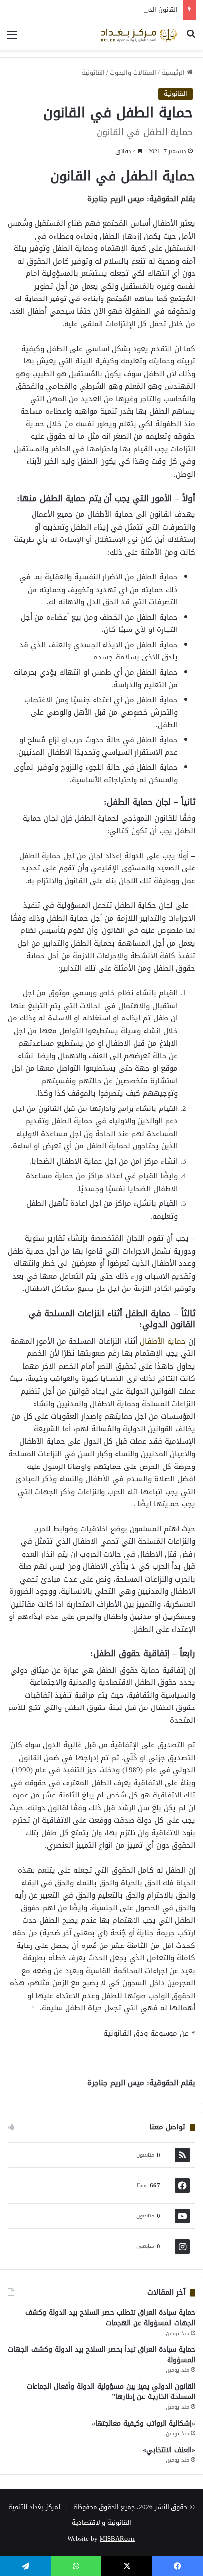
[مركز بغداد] (139, 35)
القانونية (93, 73)
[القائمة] (12, 39)
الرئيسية (174, 73)
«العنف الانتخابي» (169, 2450)
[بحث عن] (191, 39)
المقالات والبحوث (133, 73)
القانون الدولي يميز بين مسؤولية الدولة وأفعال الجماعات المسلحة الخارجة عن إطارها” (111, 2392)
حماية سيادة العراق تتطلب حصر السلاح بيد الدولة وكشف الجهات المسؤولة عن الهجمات (110, 2318)
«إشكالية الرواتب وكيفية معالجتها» (143, 2423)
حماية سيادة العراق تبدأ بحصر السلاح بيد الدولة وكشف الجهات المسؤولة (101, 2355)
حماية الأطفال (163, 1341)
